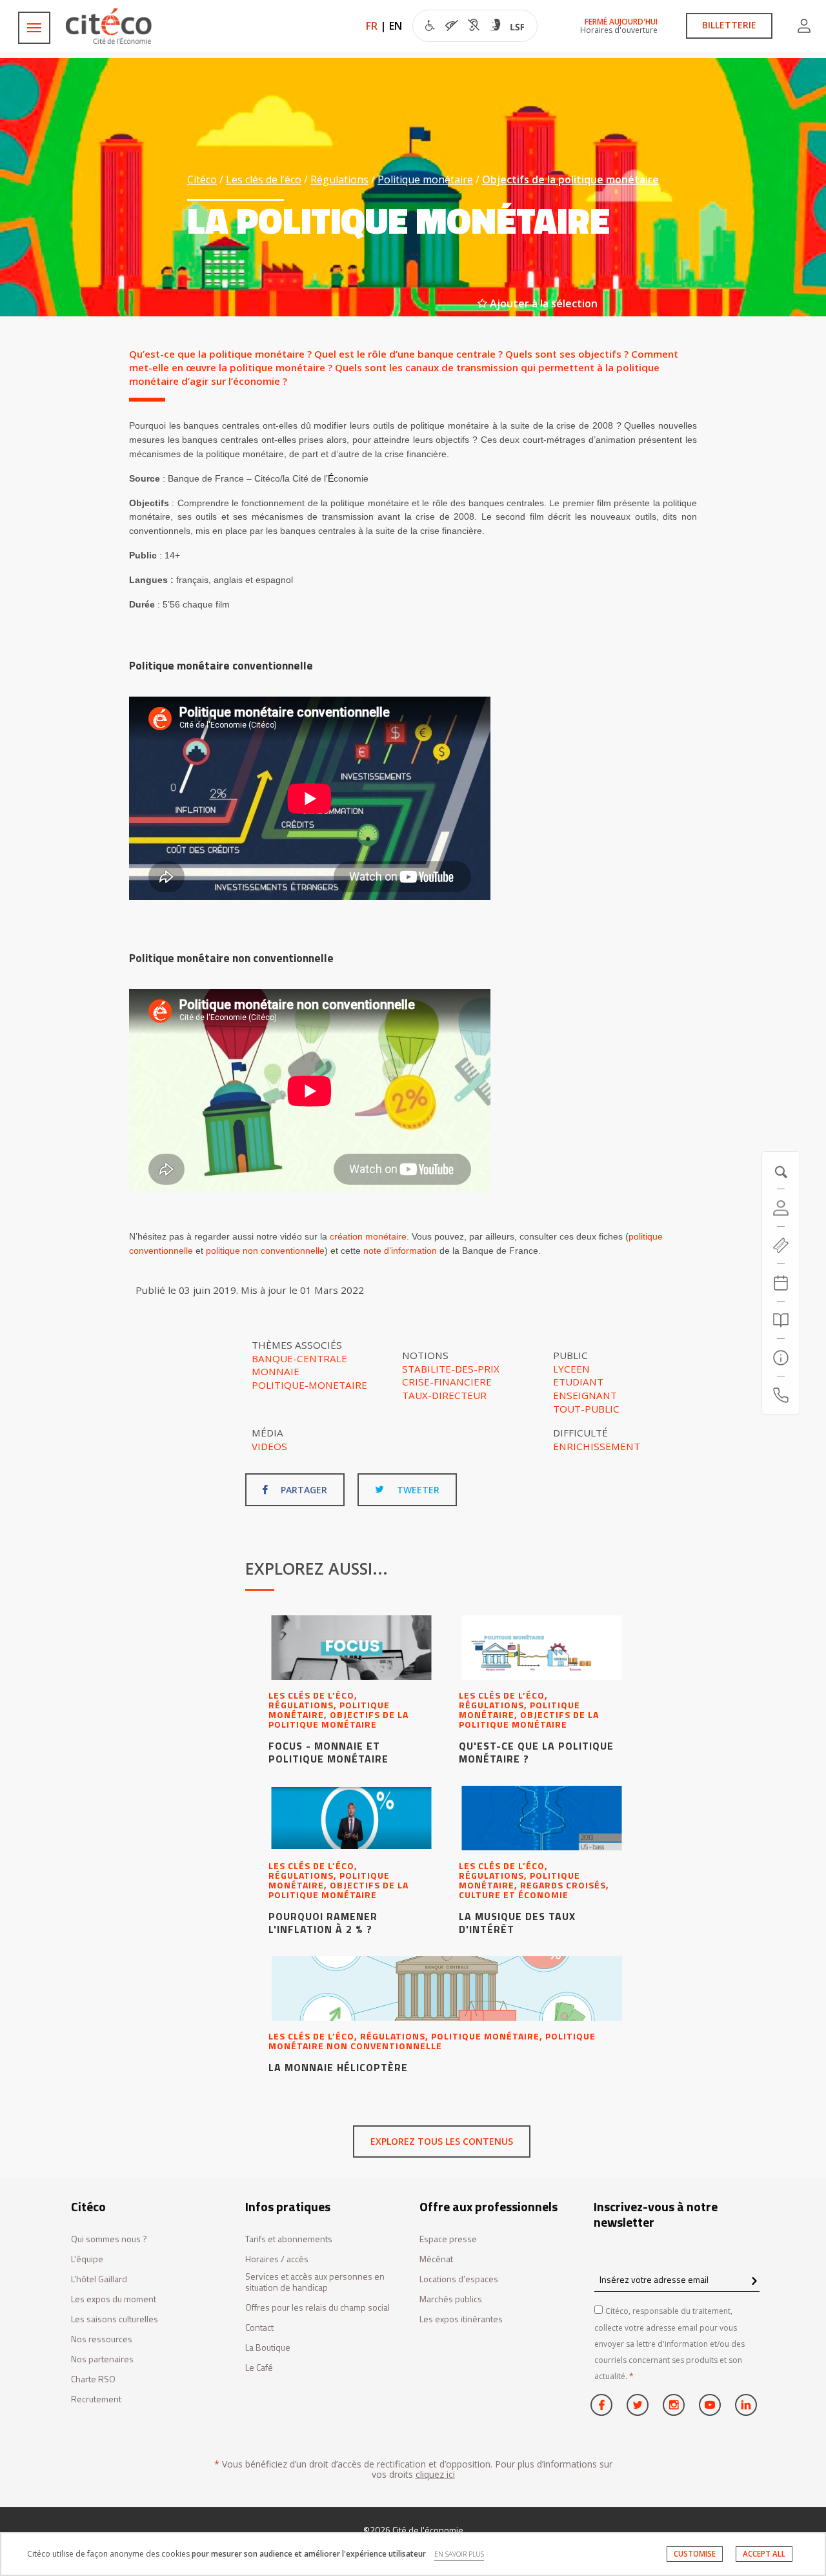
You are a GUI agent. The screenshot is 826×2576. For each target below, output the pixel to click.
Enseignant (585, 1395)
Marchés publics (451, 2299)
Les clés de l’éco (264, 179)
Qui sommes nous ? (109, 2239)
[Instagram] (674, 2405)
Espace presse (448, 2239)
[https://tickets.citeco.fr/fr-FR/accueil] (781, 1245)
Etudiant (578, 1382)
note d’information (400, 1251)
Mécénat (436, 2259)
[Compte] (804, 26)
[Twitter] (638, 2405)
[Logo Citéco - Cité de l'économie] (110, 26)
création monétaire (368, 1236)
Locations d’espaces (459, 2279)
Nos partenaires (102, 2359)
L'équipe (87, 2259)
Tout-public (586, 1409)
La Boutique (268, 2348)
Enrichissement (597, 1446)
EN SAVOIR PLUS (459, 2554)
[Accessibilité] (475, 27)
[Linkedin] (746, 2405)
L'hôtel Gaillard (99, 2279)
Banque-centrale (299, 1358)
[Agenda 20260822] (781, 1283)
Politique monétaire (425, 179)
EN (396, 26)
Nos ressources (102, 2339)
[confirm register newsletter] (754, 2282)
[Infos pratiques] (781, 1358)
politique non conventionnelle (265, 1251)
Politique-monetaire (309, 1385)
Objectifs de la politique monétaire (570, 179)
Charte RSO (93, 2379)
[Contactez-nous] (781, 1395)
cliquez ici (435, 2474)
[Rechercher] (781, 1320)
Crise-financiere (447, 1382)
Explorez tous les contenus (442, 2141)
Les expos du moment (114, 2299)
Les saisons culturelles (115, 2319)
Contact (259, 2328)
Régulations (339, 179)
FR (372, 26)
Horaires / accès (277, 2259)
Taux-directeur (444, 1395)
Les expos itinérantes (461, 2319)
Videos (269, 1446)
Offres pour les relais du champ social (317, 2308)
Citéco (202, 179)
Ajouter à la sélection (542, 303)
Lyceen (571, 1369)
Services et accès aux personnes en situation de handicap (315, 2282)
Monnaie (276, 1371)
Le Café (259, 2368)
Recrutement (96, 2399)
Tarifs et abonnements (289, 2239)
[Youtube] (710, 2405)
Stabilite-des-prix (451, 1369)
